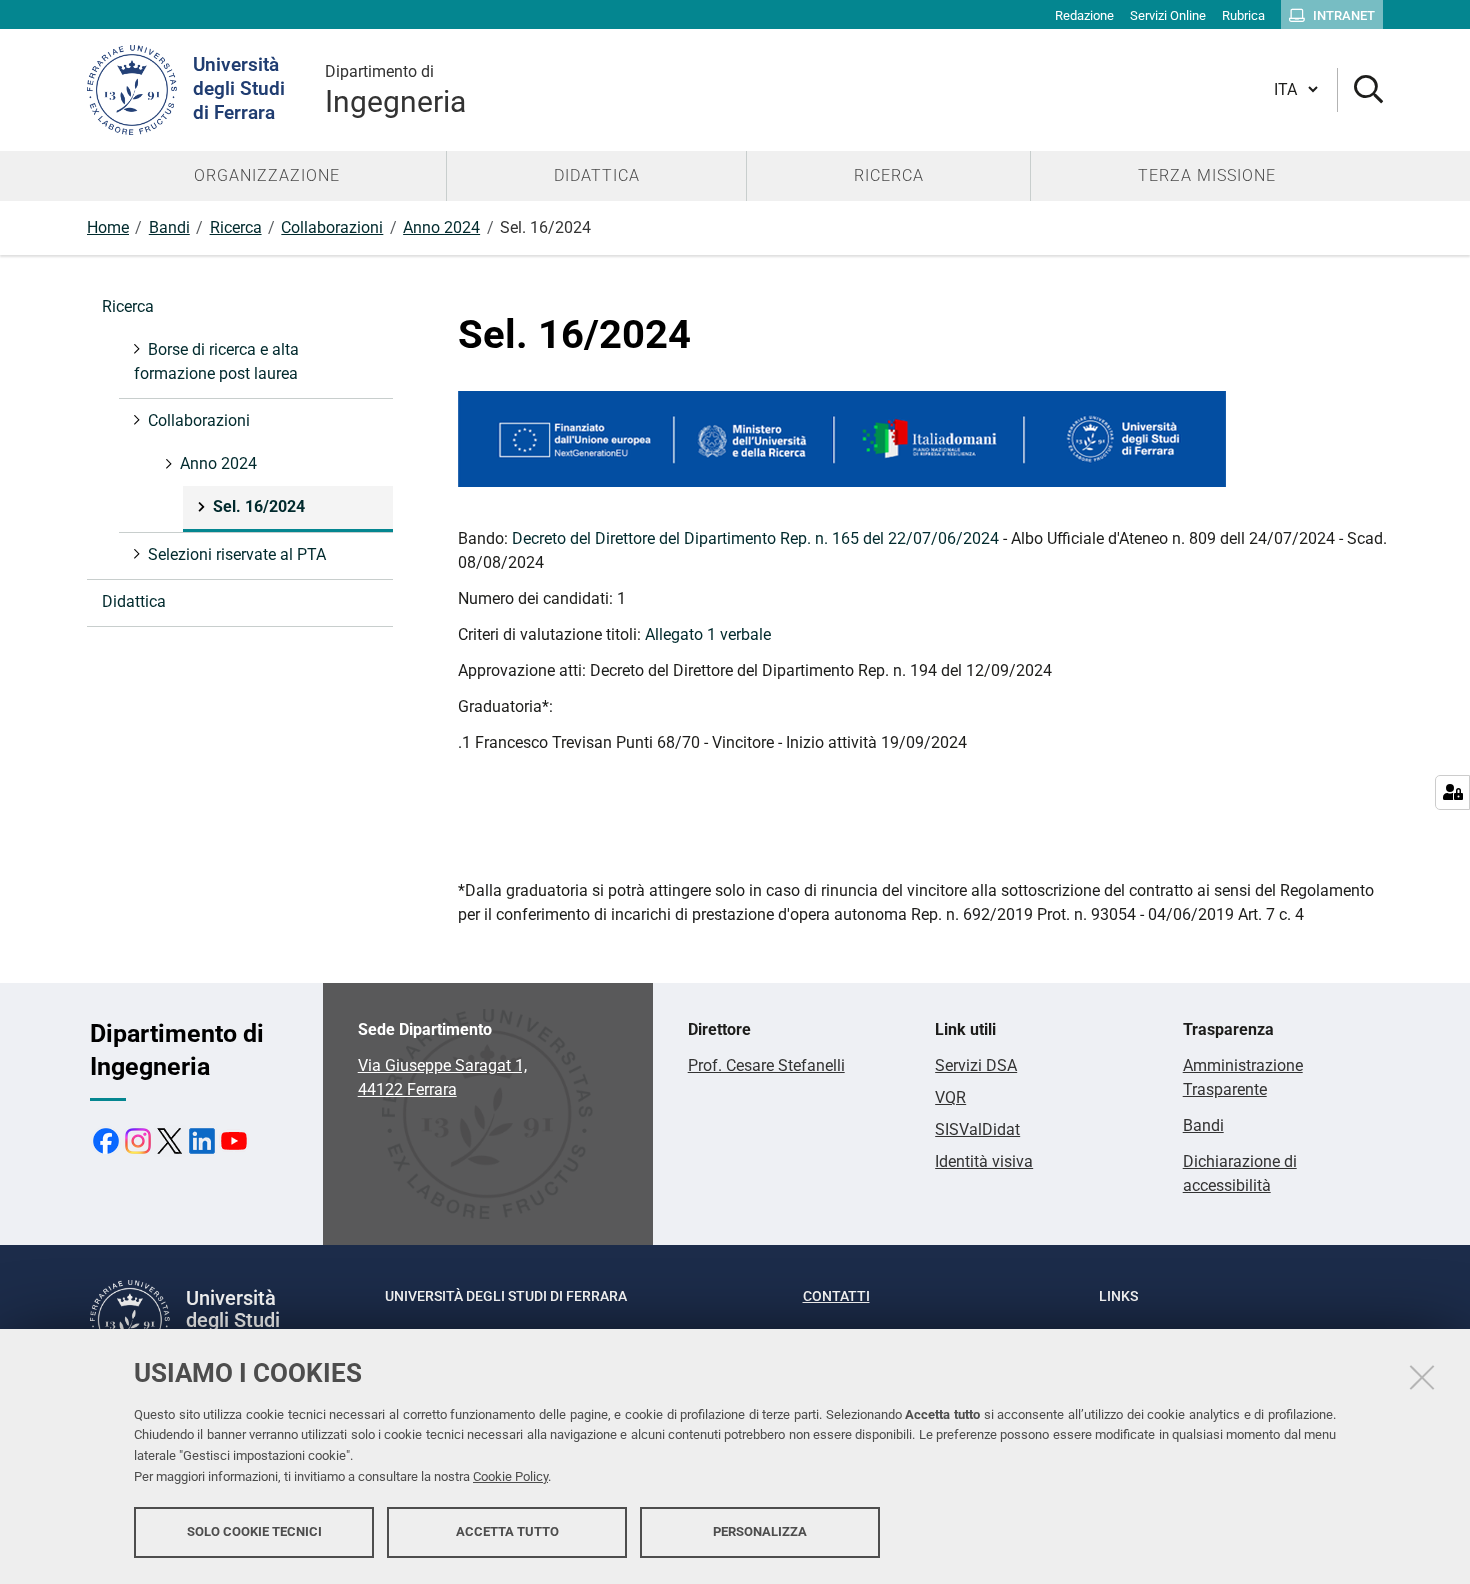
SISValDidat (977, 1129)
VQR (950, 1097)
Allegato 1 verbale (708, 634)
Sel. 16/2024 (259, 506)
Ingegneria (395, 90)
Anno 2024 (441, 227)
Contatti (836, 1296)
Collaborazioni (332, 227)
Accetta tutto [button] (507, 1531)
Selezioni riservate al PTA (237, 554)
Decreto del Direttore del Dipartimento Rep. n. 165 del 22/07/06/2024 (755, 538)
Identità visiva (984, 1161)
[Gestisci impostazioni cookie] (1452, 792)
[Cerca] (1360, 90)
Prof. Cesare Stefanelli (766, 1065)
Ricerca (236, 227)
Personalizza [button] (760, 1531)
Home (108, 227)
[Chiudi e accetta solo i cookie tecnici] (1422, 1377)
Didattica (134, 601)
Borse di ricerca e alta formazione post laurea (216, 361)
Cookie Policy (510, 1476)
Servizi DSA (976, 1065)
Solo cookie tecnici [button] (254, 1531)
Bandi (169, 227)
